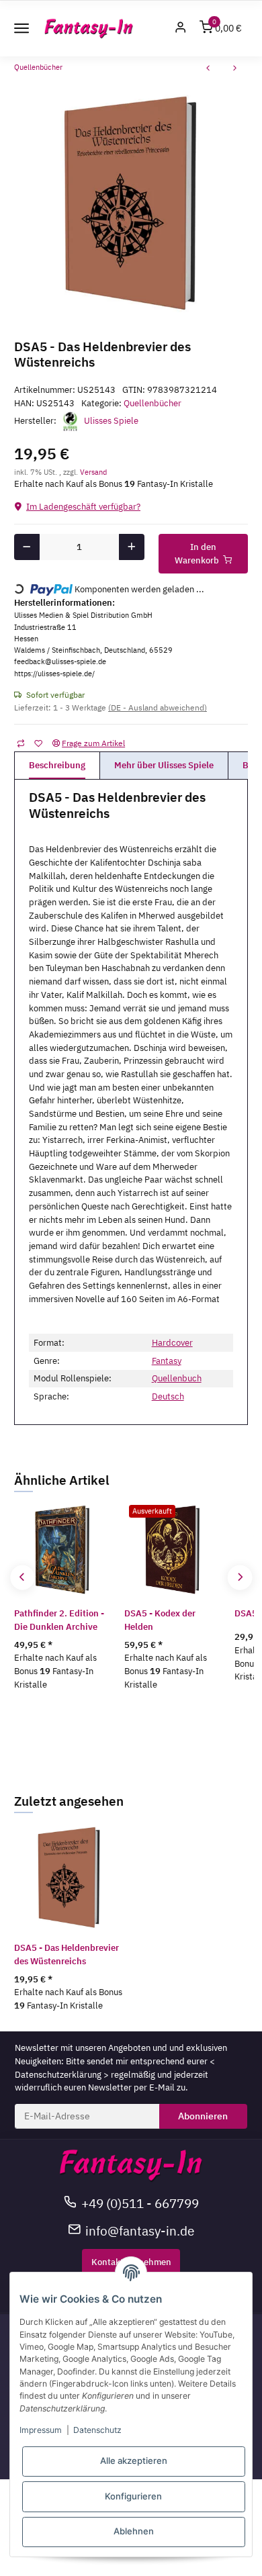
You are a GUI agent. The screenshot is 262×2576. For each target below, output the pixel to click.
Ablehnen (134, 2531)
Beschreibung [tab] (57, 765)
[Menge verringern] (27, 547)
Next (239, 1578)
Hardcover (172, 1343)
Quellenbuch (177, 1378)
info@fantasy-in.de (140, 2230)
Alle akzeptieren (134, 2460)
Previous (23, 1578)
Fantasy (167, 1361)
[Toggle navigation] (21, 28)
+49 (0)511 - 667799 (140, 2203)
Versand (93, 472)
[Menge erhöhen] (132, 547)
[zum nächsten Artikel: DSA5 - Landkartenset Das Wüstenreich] (235, 70)
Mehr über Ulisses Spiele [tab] (164, 765)
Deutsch (168, 1396)
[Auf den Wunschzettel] (38, 743)
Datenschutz (97, 2430)
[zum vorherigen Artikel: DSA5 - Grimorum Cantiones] (208, 70)
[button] (181, 29)
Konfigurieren (133, 2496)
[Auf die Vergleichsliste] (20, 743)
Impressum (41, 2430)
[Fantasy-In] (89, 29)
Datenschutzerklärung (58, 2075)
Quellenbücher (152, 403)
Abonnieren (203, 2116)
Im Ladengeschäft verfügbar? (83, 507)
